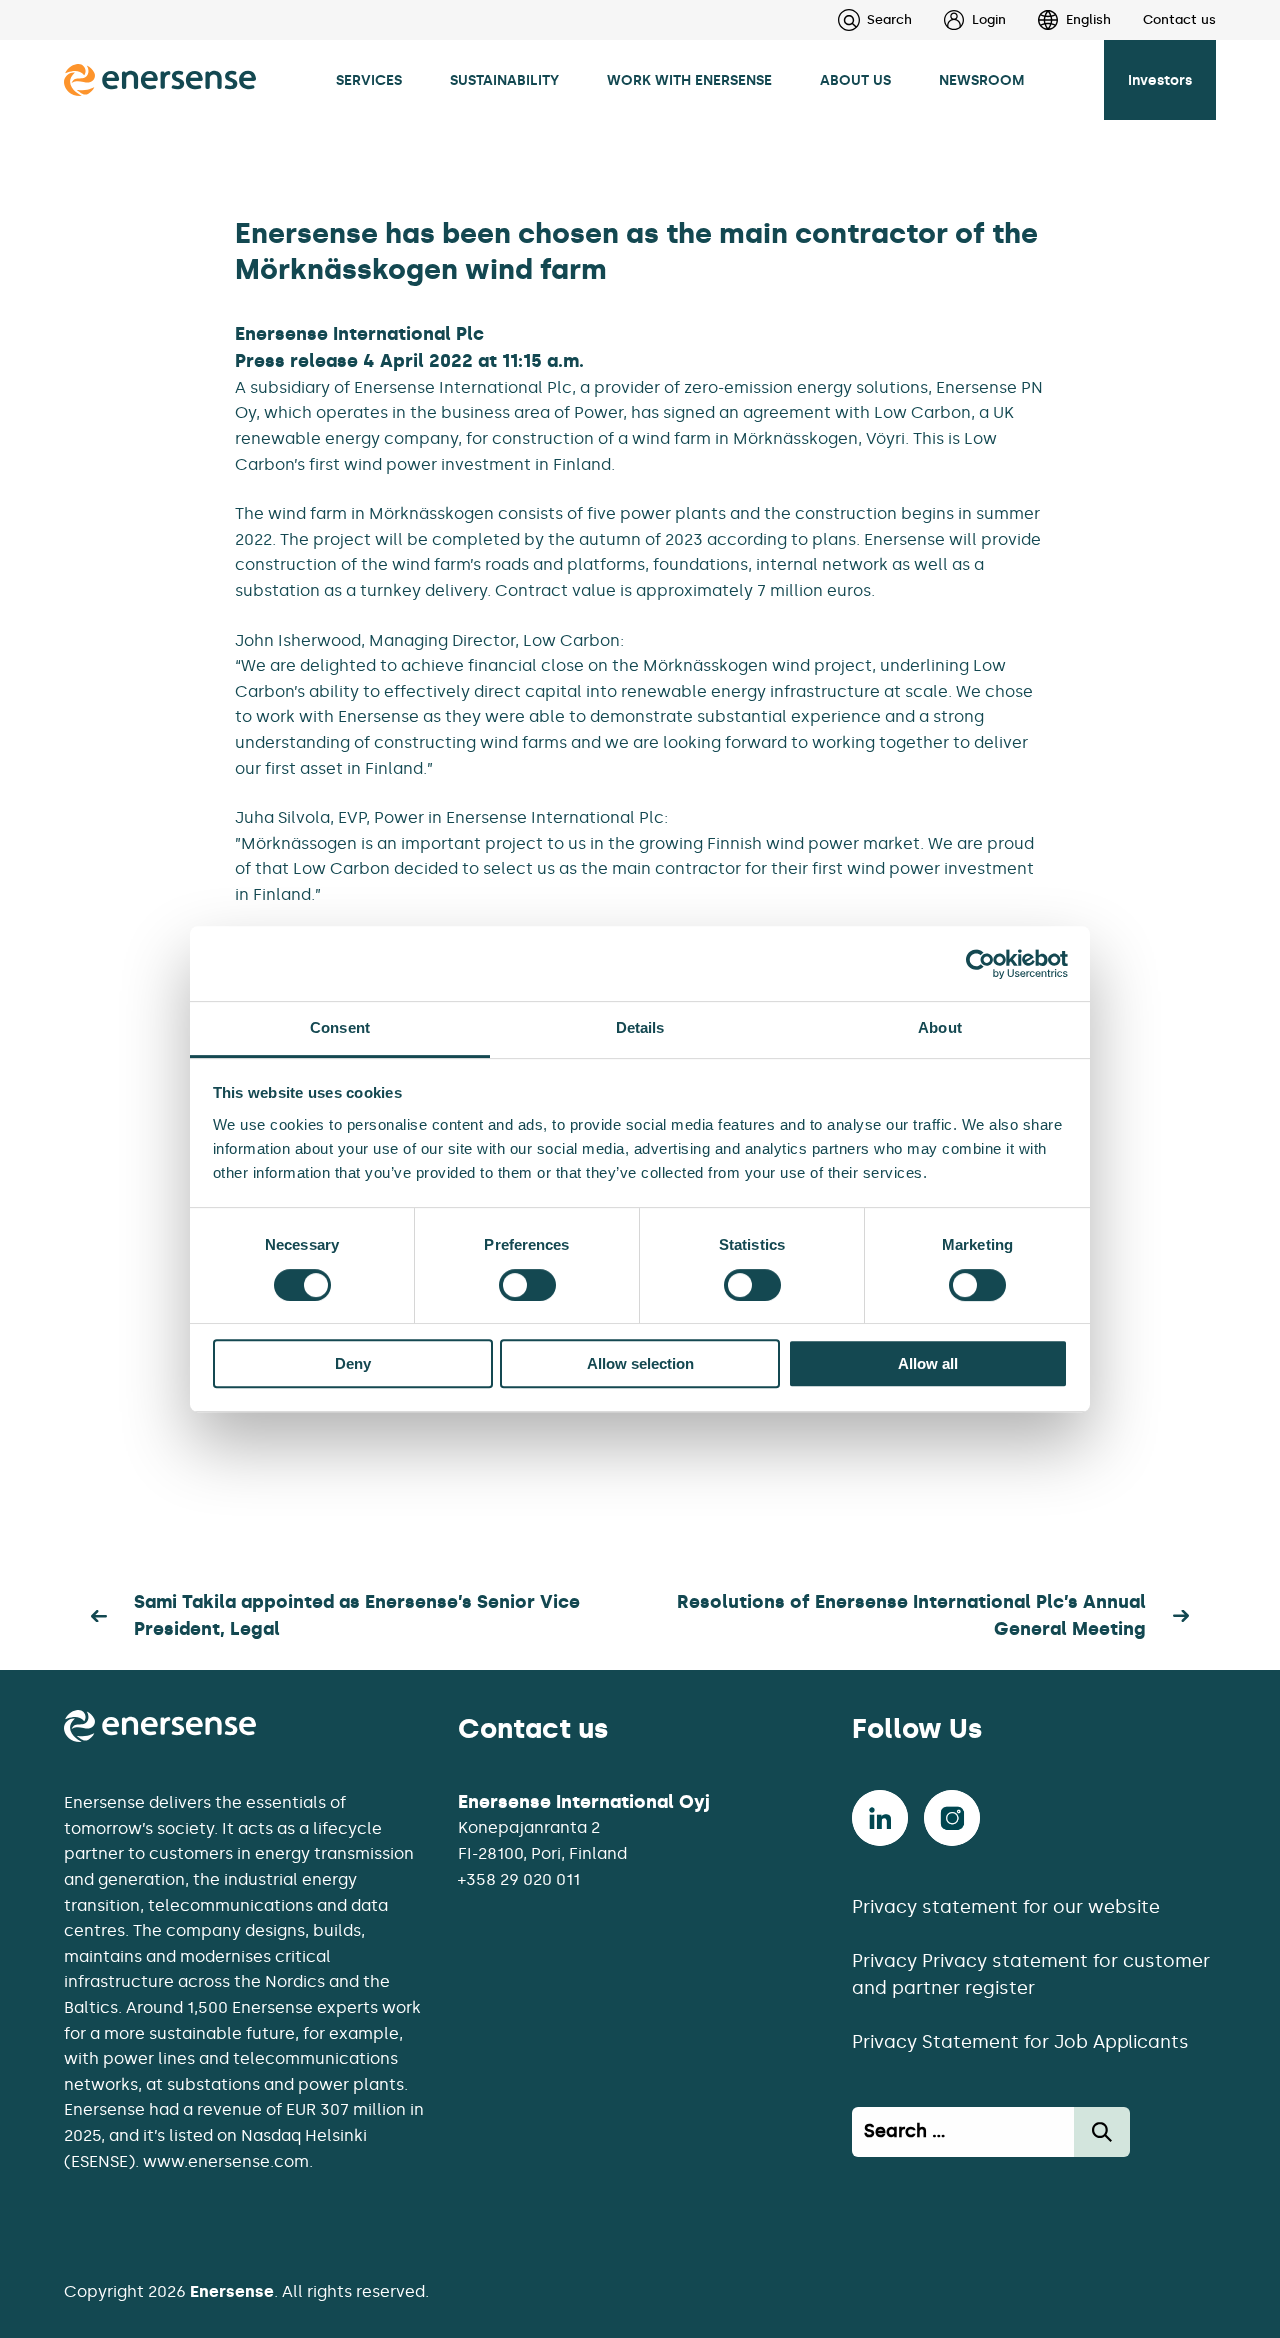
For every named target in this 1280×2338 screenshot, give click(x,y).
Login (989, 19)
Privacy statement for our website (1006, 1907)
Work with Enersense (689, 80)
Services (369, 80)
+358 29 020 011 (519, 1879)
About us (855, 80)
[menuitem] (959, 20)
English (1088, 19)
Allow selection (640, 1363)
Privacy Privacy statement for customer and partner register (1031, 1974)
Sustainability (504, 80)
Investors (1160, 80)
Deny (353, 1363)
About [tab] (940, 1027)
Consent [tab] (340, 1027)
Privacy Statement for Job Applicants (1020, 2042)
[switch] (527, 1285)
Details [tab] (640, 1027)
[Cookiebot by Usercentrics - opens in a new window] (980, 964)
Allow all (928, 1363)
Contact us (1179, 19)
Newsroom (982, 80)
